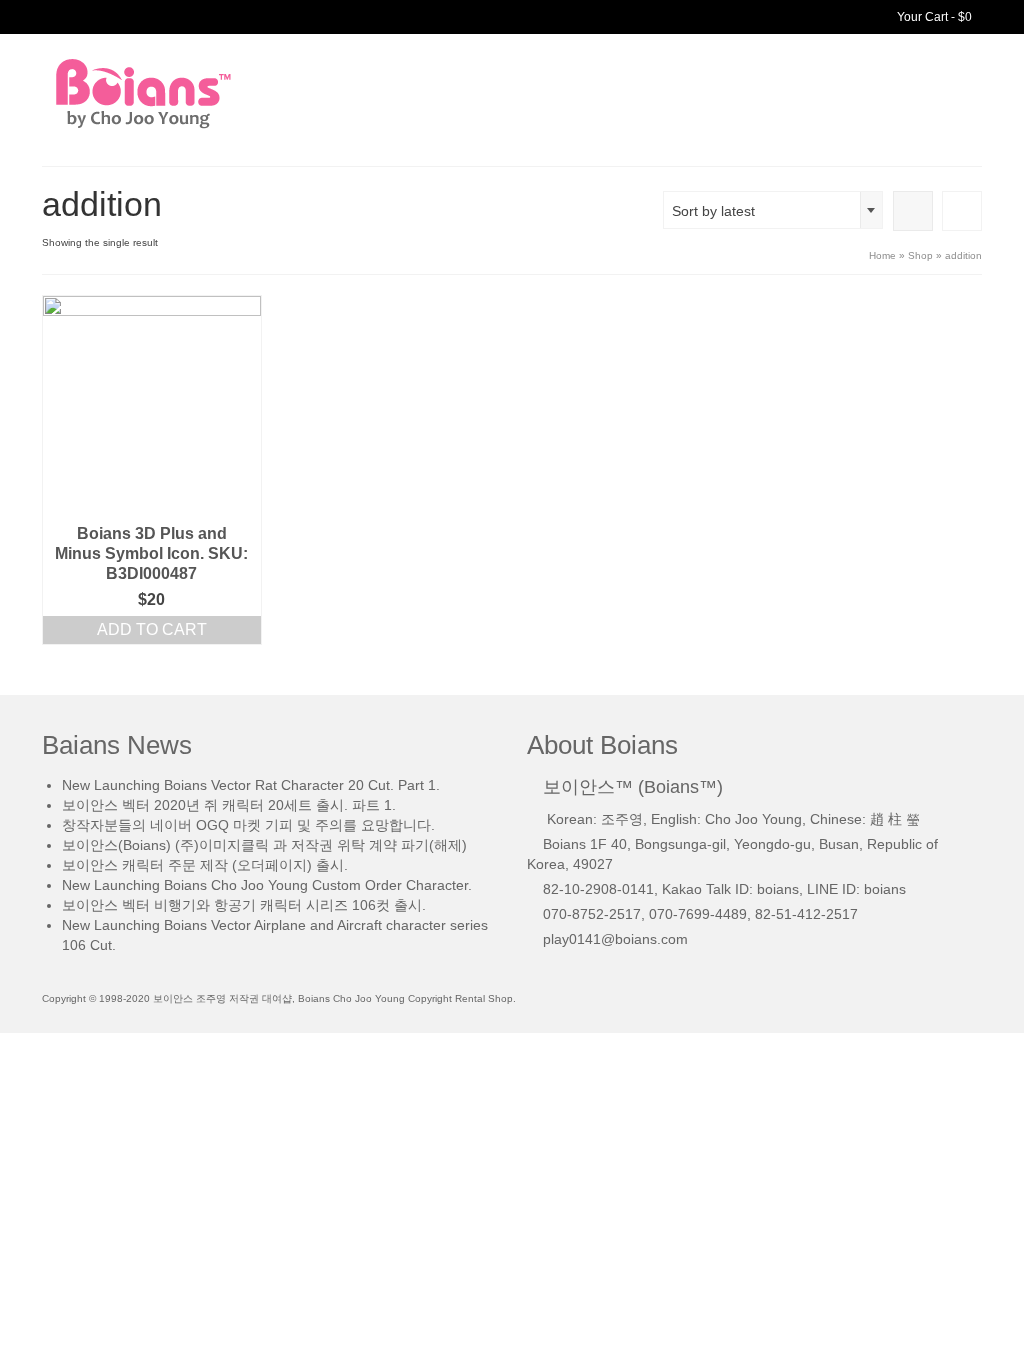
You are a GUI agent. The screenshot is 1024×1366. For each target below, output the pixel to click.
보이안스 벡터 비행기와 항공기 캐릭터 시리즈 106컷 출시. (244, 905)
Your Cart (933, 17)
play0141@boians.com (615, 939)
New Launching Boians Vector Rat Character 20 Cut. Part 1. (251, 785)
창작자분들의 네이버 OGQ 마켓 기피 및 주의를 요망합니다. (248, 825)
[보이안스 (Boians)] (188, 93)
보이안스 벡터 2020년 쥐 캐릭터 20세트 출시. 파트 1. (229, 805)
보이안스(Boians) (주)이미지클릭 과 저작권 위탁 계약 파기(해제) (264, 845)
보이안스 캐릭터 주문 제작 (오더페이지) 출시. (205, 865)
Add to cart (152, 629)
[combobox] (773, 210)
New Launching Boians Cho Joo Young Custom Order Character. (267, 885)
